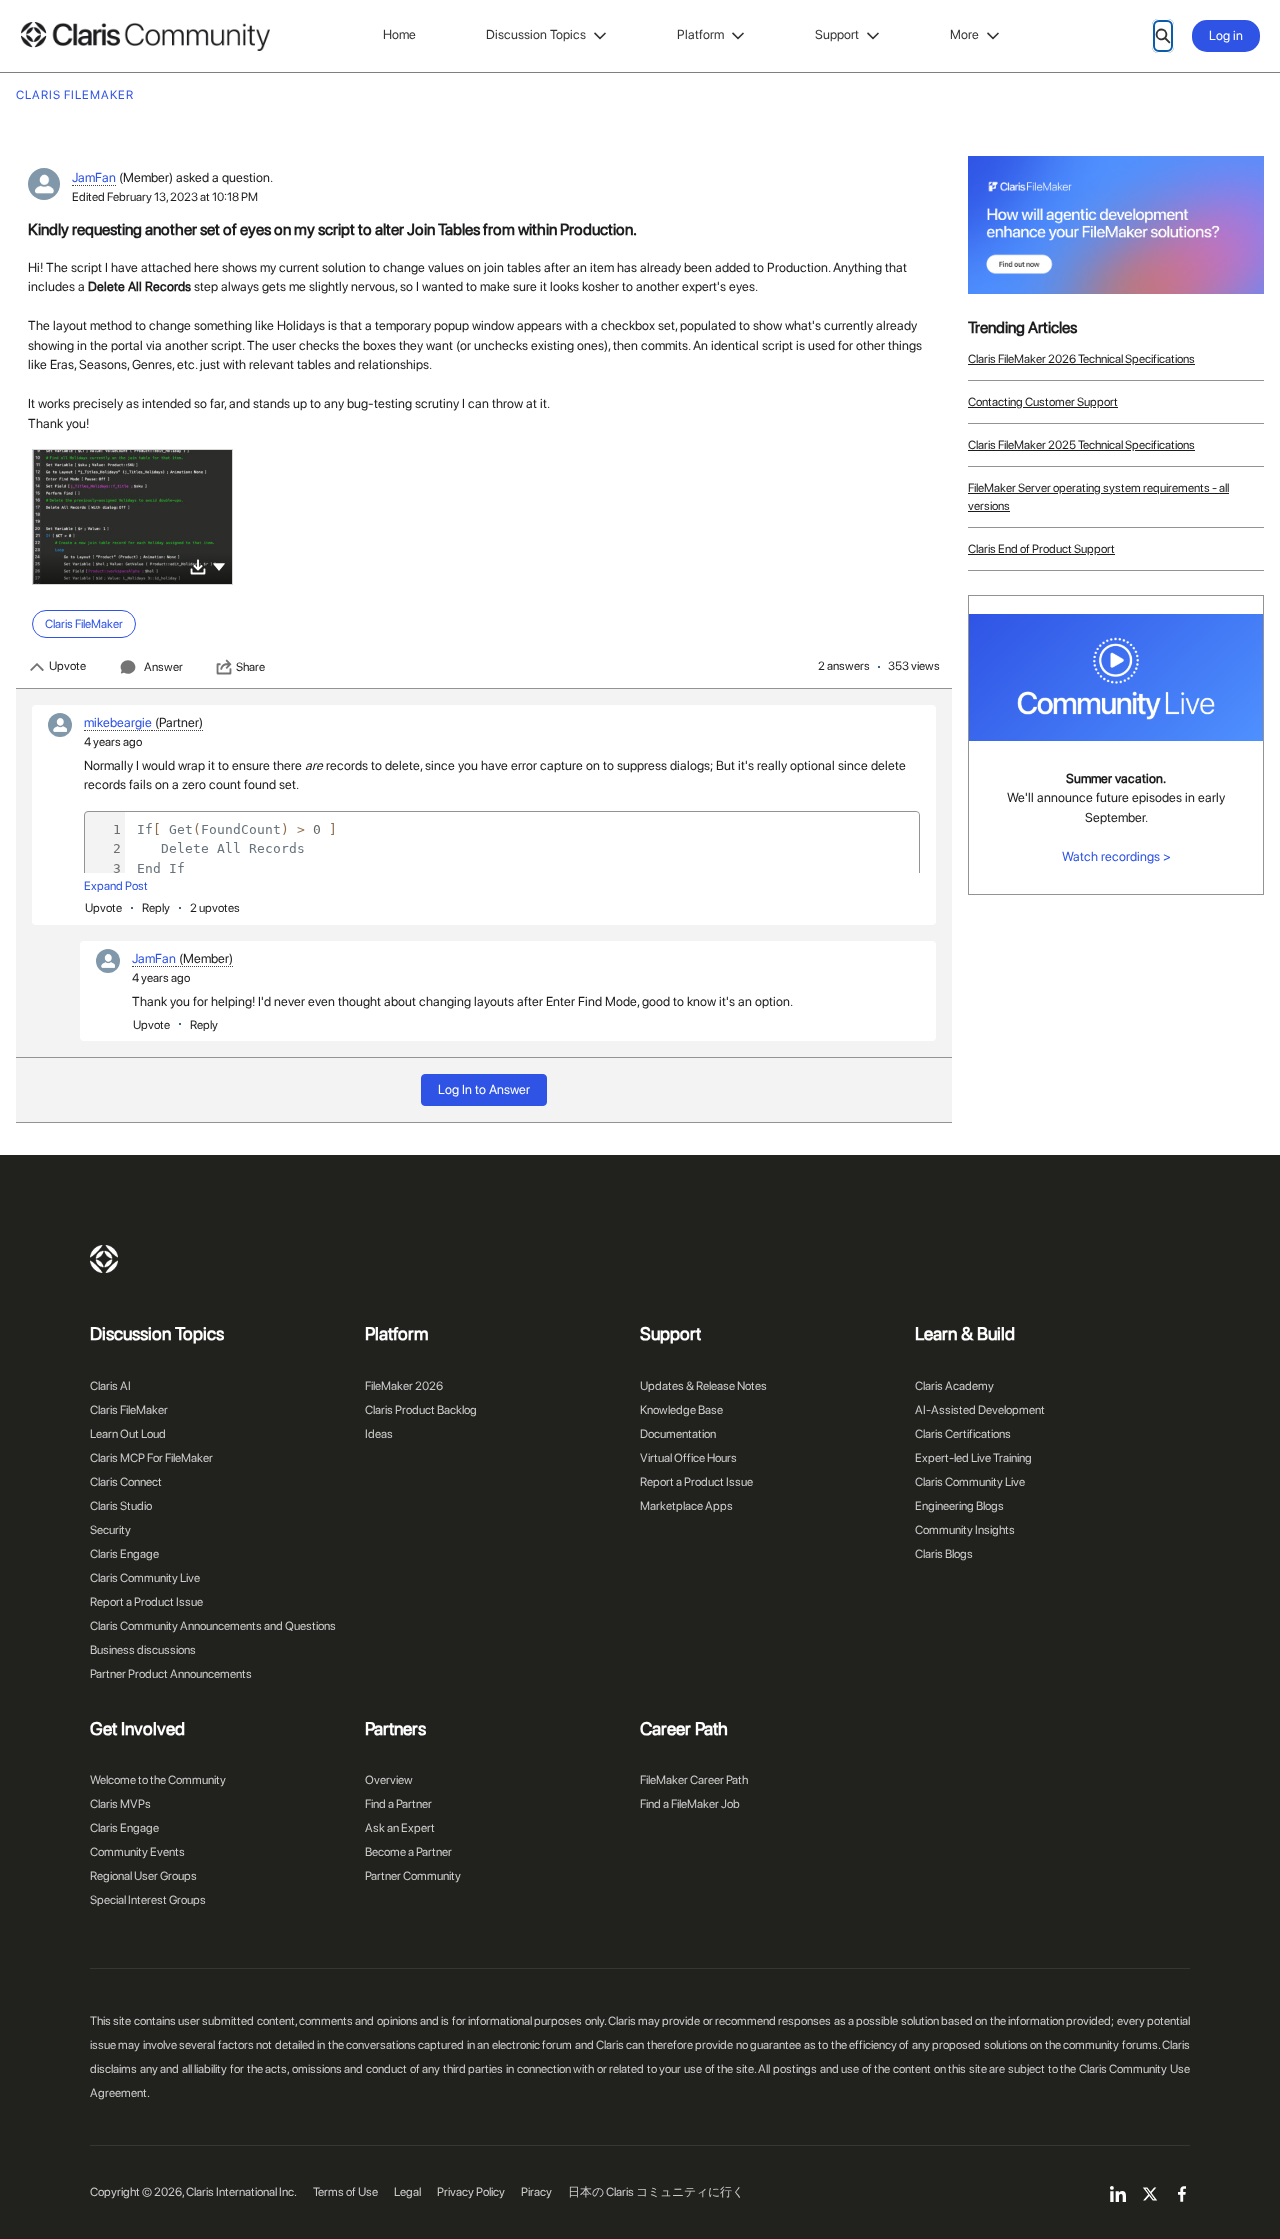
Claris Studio (121, 1506)
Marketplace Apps (686, 1506)
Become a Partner (408, 1852)
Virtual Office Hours (688, 1458)
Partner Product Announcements (171, 1674)
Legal (407, 2192)
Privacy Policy (471, 2192)
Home (399, 34)
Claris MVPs (120, 1804)
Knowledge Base (681, 1410)
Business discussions (143, 1650)
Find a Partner (398, 1804)
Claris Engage (124, 1554)
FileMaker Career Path (694, 1780)
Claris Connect (126, 1482)
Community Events (137, 1852)
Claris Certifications (963, 1434)
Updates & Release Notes (703, 1386)
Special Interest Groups (148, 1900)
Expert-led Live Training (973, 1458)
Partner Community (413, 1876)
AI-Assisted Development (980, 1410)
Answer (163, 667)
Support (837, 34)
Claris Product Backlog (421, 1410)
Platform (700, 34)
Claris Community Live (145, 1578)
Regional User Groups (143, 1876)
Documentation (678, 1434)
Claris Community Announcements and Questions (213, 1626)
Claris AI (110, 1386)
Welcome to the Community (158, 1780)
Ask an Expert (400, 1828)
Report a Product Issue (146, 1602)
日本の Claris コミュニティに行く (656, 2192)
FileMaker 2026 (404, 1386)
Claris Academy (954, 1386)
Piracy (536, 2192)
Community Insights (965, 1530)
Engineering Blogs (959, 1506)
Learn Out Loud (128, 1434)
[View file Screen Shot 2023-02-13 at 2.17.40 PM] (132, 517)
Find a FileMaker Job (690, 1804)
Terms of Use (345, 2192)
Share (250, 667)
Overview (389, 1780)
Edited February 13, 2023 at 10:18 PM (165, 197)
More (964, 34)
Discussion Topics (536, 34)
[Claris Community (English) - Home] (145, 36)
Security (110, 1530)
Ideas (379, 1434)
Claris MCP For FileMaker (151, 1458)
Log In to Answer (484, 1089)
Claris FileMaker (129, 1410)
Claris (104, 1259)
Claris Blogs (944, 1554)
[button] (219, 565)
